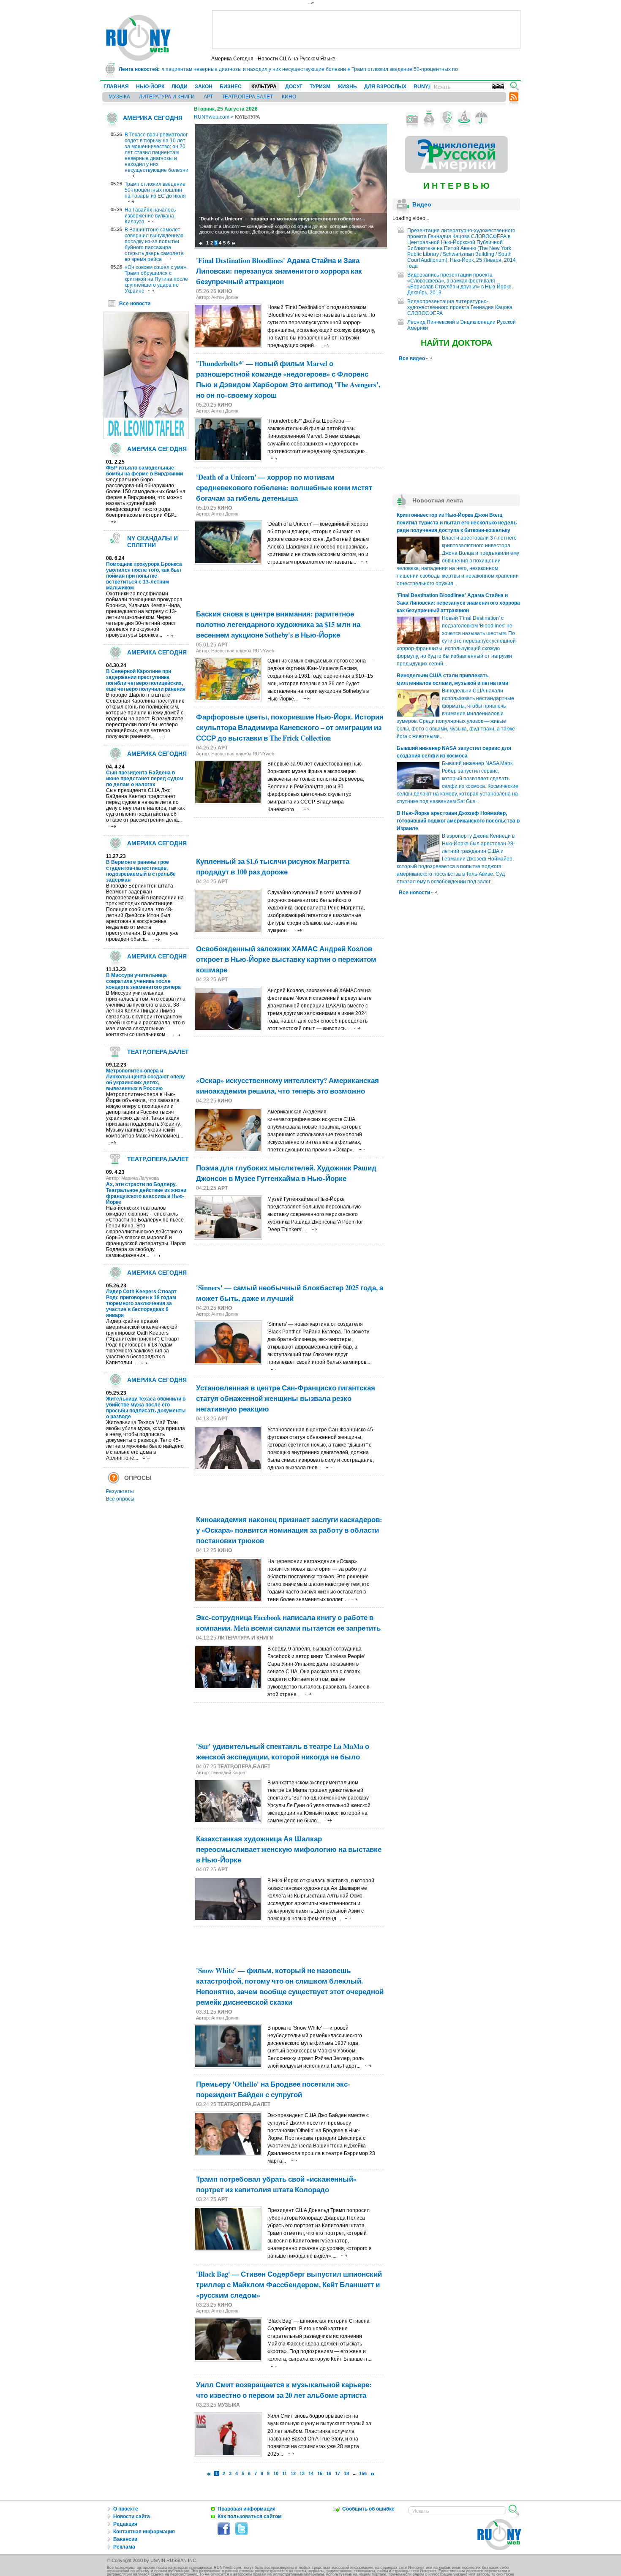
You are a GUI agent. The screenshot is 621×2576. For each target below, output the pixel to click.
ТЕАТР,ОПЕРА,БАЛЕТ (247, 97)
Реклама (124, 2547)
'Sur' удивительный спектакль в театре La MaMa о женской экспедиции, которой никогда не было (283, 1751)
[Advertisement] (366, 30)
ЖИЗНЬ (347, 87)
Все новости (135, 304)
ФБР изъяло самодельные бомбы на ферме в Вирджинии (144, 471)
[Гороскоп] (464, 118)
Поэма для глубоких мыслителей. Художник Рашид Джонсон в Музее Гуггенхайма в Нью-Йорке (286, 1173)
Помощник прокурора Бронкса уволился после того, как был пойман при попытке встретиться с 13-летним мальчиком (144, 576)
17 (338, 2473)
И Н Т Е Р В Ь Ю (456, 186)
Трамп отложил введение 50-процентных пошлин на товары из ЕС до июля (399, 69)
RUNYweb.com (212, 117)
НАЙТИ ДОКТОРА (456, 343)
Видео (422, 204)
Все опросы (120, 1499)
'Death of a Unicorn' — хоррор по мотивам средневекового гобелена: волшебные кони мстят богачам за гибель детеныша (284, 487)
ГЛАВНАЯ (116, 87)
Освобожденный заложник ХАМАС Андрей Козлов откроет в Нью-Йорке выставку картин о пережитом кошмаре (286, 959)
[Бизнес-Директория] (429, 118)
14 (311, 2473)
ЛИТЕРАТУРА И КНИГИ (167, 97)
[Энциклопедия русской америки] (456, 171)
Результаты (120, 1491)
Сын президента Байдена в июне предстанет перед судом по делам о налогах (145, 779)
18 (346, 2473)
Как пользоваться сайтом (250, 2516)
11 (285, 2473)
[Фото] (412, 118)
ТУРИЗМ (320, 87)
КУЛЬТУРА (264, 87)
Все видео (413, 358)
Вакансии (125, 2539)
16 (329, 2473)
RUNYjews (426, 87)
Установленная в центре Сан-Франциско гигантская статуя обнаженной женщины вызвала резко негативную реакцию (286, 1398)
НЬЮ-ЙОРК (150, 87)
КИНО (289, 97)
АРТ (208, 97)
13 (302, 2473)
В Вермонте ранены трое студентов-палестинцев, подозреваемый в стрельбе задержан (141, 871)
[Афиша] (447, 118)
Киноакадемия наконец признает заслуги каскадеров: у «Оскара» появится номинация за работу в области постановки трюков (289, 1530)
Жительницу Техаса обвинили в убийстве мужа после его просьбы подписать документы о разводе (146, 1408)
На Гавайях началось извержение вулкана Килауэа (150, 216)
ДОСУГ (294, 87)
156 (363, 2473)
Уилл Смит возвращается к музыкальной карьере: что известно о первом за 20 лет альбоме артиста (284, 2390)
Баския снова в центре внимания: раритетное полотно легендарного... (282, 219)
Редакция (125, 2524)
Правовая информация (246, 2509)
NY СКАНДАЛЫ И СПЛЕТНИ (153, 542)
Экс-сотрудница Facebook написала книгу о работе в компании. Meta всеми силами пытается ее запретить (288, 1623)
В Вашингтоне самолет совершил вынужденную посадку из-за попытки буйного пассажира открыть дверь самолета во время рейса (154, 244)
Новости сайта (132, 2516)
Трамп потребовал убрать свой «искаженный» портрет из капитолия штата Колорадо (276, 2184)
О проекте (126, 2509)
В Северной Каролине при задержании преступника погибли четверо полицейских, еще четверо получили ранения (146, 680)
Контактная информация (144, 2532)
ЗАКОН (204, 87)
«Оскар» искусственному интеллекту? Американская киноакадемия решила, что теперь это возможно (287, 1086)
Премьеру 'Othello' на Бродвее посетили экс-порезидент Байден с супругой (273, 2089)
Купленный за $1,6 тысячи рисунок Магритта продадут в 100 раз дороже (273, 866)
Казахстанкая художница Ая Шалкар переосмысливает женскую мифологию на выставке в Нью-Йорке (289, 1849)
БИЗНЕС (231, 87)
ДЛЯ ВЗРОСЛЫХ (385, 87)
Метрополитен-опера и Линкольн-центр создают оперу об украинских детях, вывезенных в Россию (146, 1080)
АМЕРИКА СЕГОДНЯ (153, 118)
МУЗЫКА (119, 97)
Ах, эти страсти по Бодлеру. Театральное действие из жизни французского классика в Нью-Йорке (146, 1193)
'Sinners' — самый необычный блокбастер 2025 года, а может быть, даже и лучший (290, 1293)
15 (320, 2473)
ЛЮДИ (180, 87)
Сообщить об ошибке (368, 2509)
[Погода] (481, 118)
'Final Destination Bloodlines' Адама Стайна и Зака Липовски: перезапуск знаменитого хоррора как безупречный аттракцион (279, 271)
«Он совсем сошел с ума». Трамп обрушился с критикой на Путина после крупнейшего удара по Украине (156, 279)
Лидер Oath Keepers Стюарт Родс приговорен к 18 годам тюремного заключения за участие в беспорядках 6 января (141, 1303)
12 (293, 2473)
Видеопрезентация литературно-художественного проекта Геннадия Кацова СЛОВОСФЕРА (460, 307)
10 (276, 2473)
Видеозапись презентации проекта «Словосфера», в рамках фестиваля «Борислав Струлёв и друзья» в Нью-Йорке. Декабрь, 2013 (460, 284)
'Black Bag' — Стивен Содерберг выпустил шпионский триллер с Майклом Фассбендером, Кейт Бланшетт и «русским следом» (289, 2284)
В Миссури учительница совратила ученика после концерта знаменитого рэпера (143, 981)
